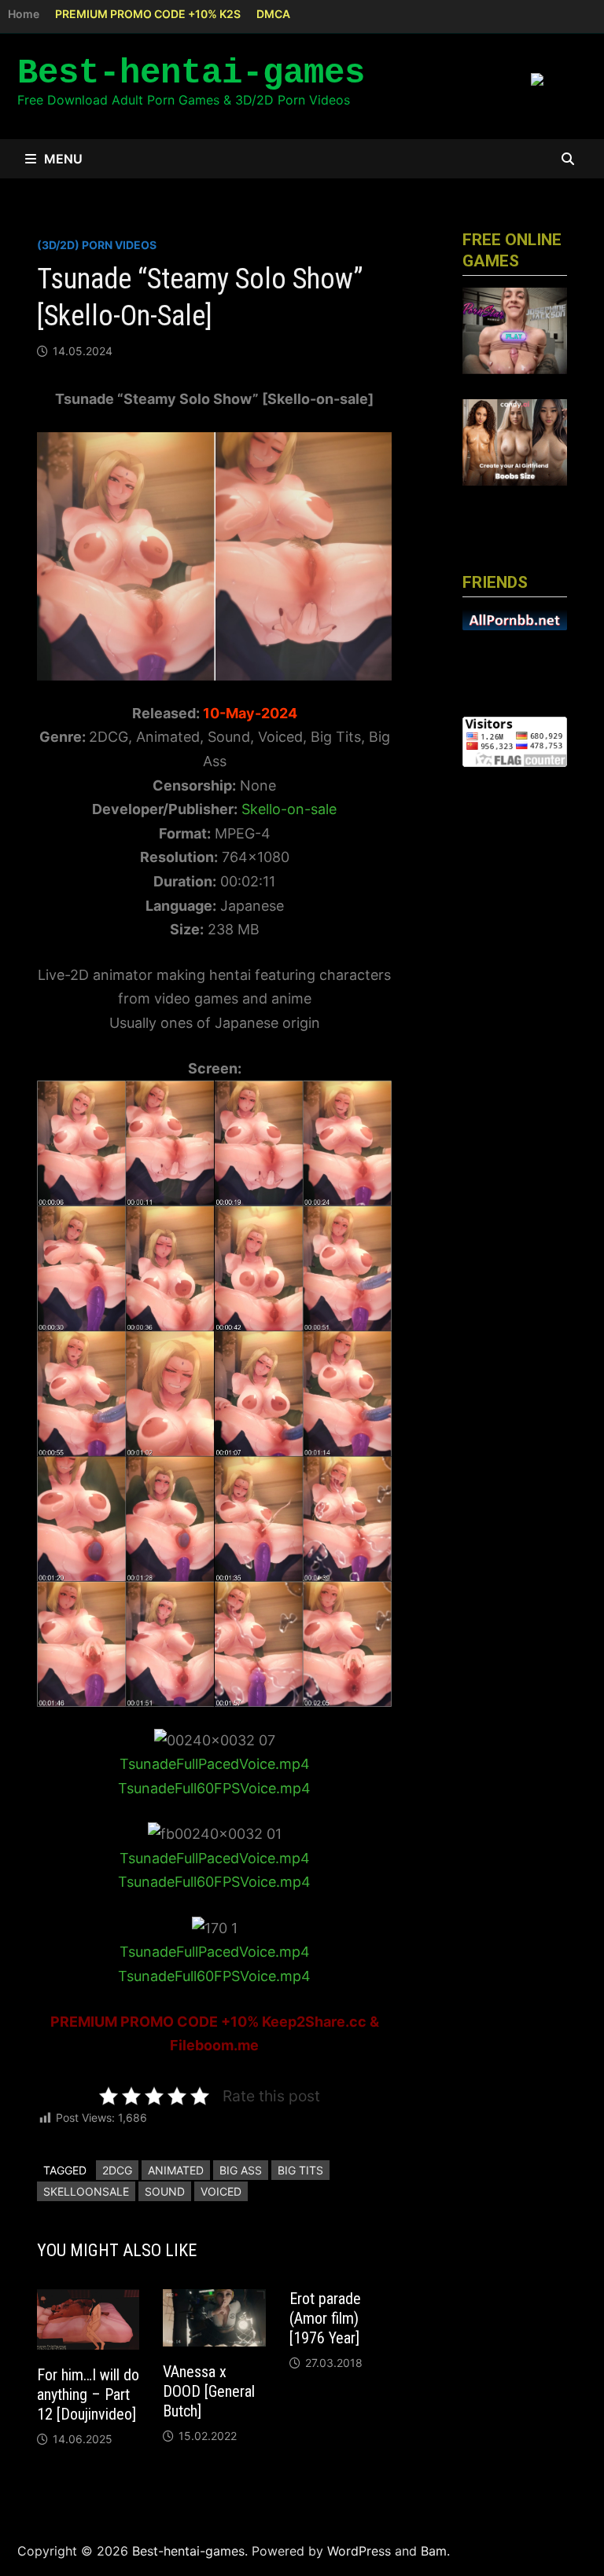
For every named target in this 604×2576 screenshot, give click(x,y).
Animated (176, 2170)
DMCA (273, 14)
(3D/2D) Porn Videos (97, 245)
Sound (165, 2191)
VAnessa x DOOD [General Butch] (209, 2391)
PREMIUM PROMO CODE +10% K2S (148, 14)
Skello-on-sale (287, 809)
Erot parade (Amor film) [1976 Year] (325, 2318)
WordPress (359, 2551)
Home (24, 14)
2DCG (117, 2170)
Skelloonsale (86, 2191)
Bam (434, 2551)
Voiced (221, 2191)
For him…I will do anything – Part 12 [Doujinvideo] (88, 2394)
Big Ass (241, 2170)
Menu (63, 159)
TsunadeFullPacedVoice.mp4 (215, 1764)
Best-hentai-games (191, 73)
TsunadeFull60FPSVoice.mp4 (214, 1788)
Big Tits (300, 2170)
